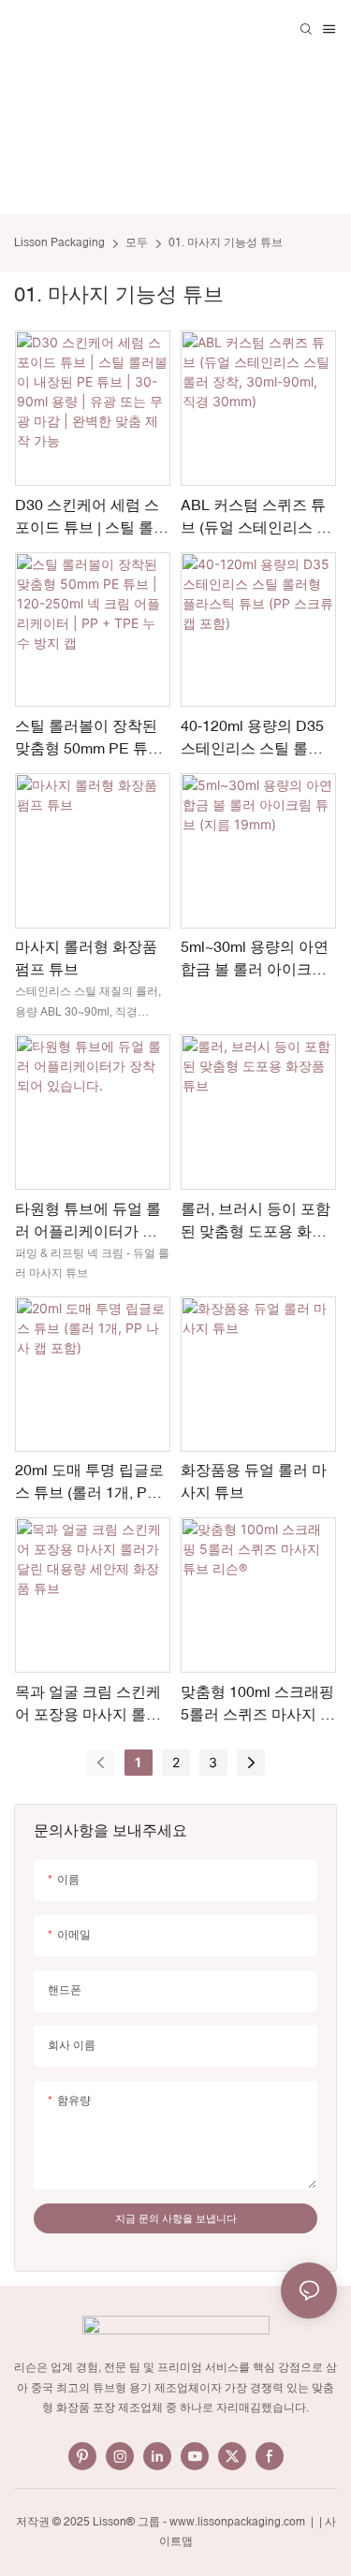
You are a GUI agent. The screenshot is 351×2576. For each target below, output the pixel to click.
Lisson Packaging (59, 242)
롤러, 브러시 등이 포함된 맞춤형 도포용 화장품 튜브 (256, 1221)
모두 (137, 242)
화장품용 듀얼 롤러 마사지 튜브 (254, 1481)
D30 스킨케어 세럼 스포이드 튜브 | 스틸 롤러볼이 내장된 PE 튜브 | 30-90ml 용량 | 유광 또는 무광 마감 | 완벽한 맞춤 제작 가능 (92, 517)
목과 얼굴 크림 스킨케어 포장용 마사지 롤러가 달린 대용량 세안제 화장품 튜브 (88, 1704)
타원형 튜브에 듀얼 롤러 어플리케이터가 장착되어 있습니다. (88, 1221)
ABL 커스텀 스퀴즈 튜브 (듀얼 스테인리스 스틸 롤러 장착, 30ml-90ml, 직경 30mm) (256, 517)
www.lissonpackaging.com (239, 2522)
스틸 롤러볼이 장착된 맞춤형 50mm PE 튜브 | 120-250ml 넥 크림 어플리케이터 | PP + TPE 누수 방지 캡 (91, 738)
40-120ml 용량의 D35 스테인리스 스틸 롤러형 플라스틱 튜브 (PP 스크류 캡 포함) (252, 738)
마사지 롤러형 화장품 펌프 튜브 (86, 958)
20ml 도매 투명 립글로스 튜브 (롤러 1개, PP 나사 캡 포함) (89, 1482)
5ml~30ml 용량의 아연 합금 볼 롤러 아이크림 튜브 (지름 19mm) (255, 959)
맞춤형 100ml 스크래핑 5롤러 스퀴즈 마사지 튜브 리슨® (258, 1704)
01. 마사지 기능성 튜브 (226, 242)
